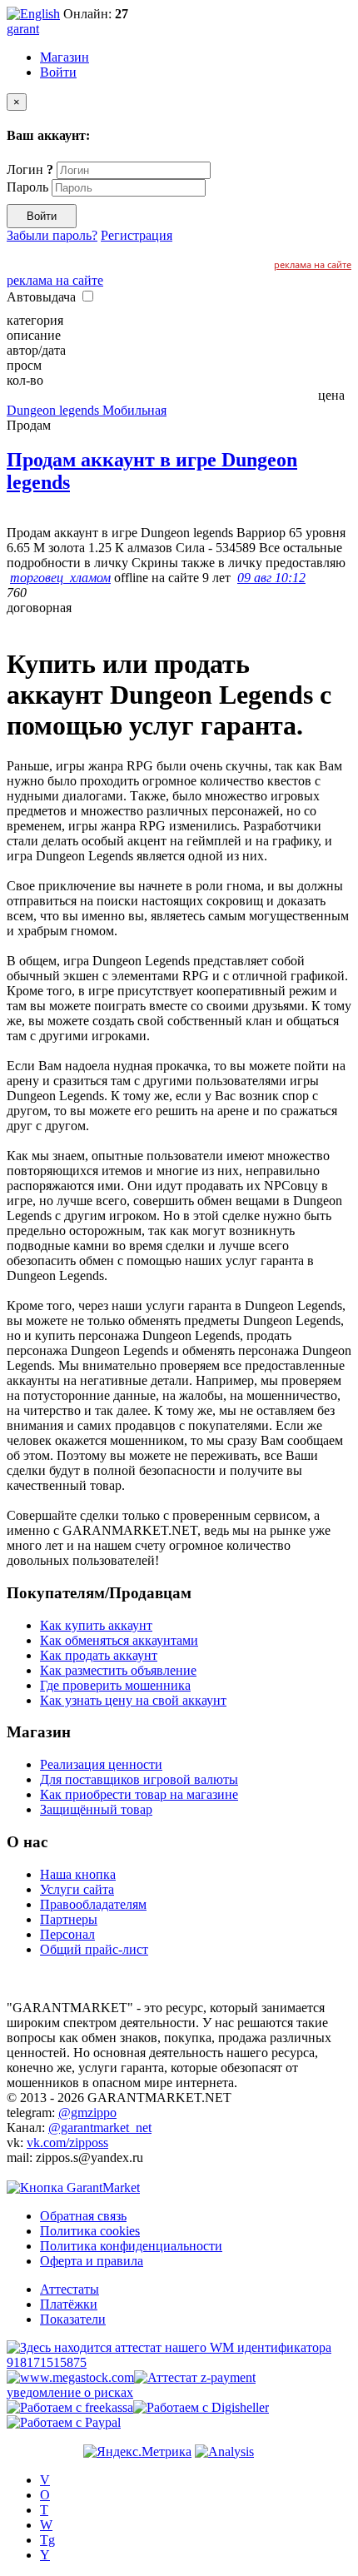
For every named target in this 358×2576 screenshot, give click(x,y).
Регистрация (137, 235)
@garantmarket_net (100, 2128)
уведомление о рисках (70, 2392)
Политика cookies (90, 2231)
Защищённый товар (96, 1809)
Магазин (65, 57)
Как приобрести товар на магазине (139, 1794)
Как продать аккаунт (99, 1655)
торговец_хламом (60, 578)
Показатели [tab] (73, 2319)
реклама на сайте (313, 264)
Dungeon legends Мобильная (87, 410)
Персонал (67, 1934)
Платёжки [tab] (69, 2304)
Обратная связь (83, 2216)
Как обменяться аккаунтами (119, 1640)
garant (23, 29)
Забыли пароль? (52, 235)
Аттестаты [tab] (70, 2289)
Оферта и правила (92, 2261)
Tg (47, 2540)
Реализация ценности (101, 1764)
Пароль (27, 187)
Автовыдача (43, 297)
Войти (58, 72)
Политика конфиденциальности (131, 2246)
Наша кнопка (78, 1874)
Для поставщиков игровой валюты (139, 1779)
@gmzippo (87, 2113)
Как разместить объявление (118, 1670)
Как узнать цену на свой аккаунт (133, 1700)
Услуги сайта (77, 1889)
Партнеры (69, 1919)
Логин (30, 169)
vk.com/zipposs (67, 2143)
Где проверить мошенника (115, 1685)
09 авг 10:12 (271, 578)
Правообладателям (93, 1904)
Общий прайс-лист (94, 1949)
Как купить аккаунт (96, 1625)
